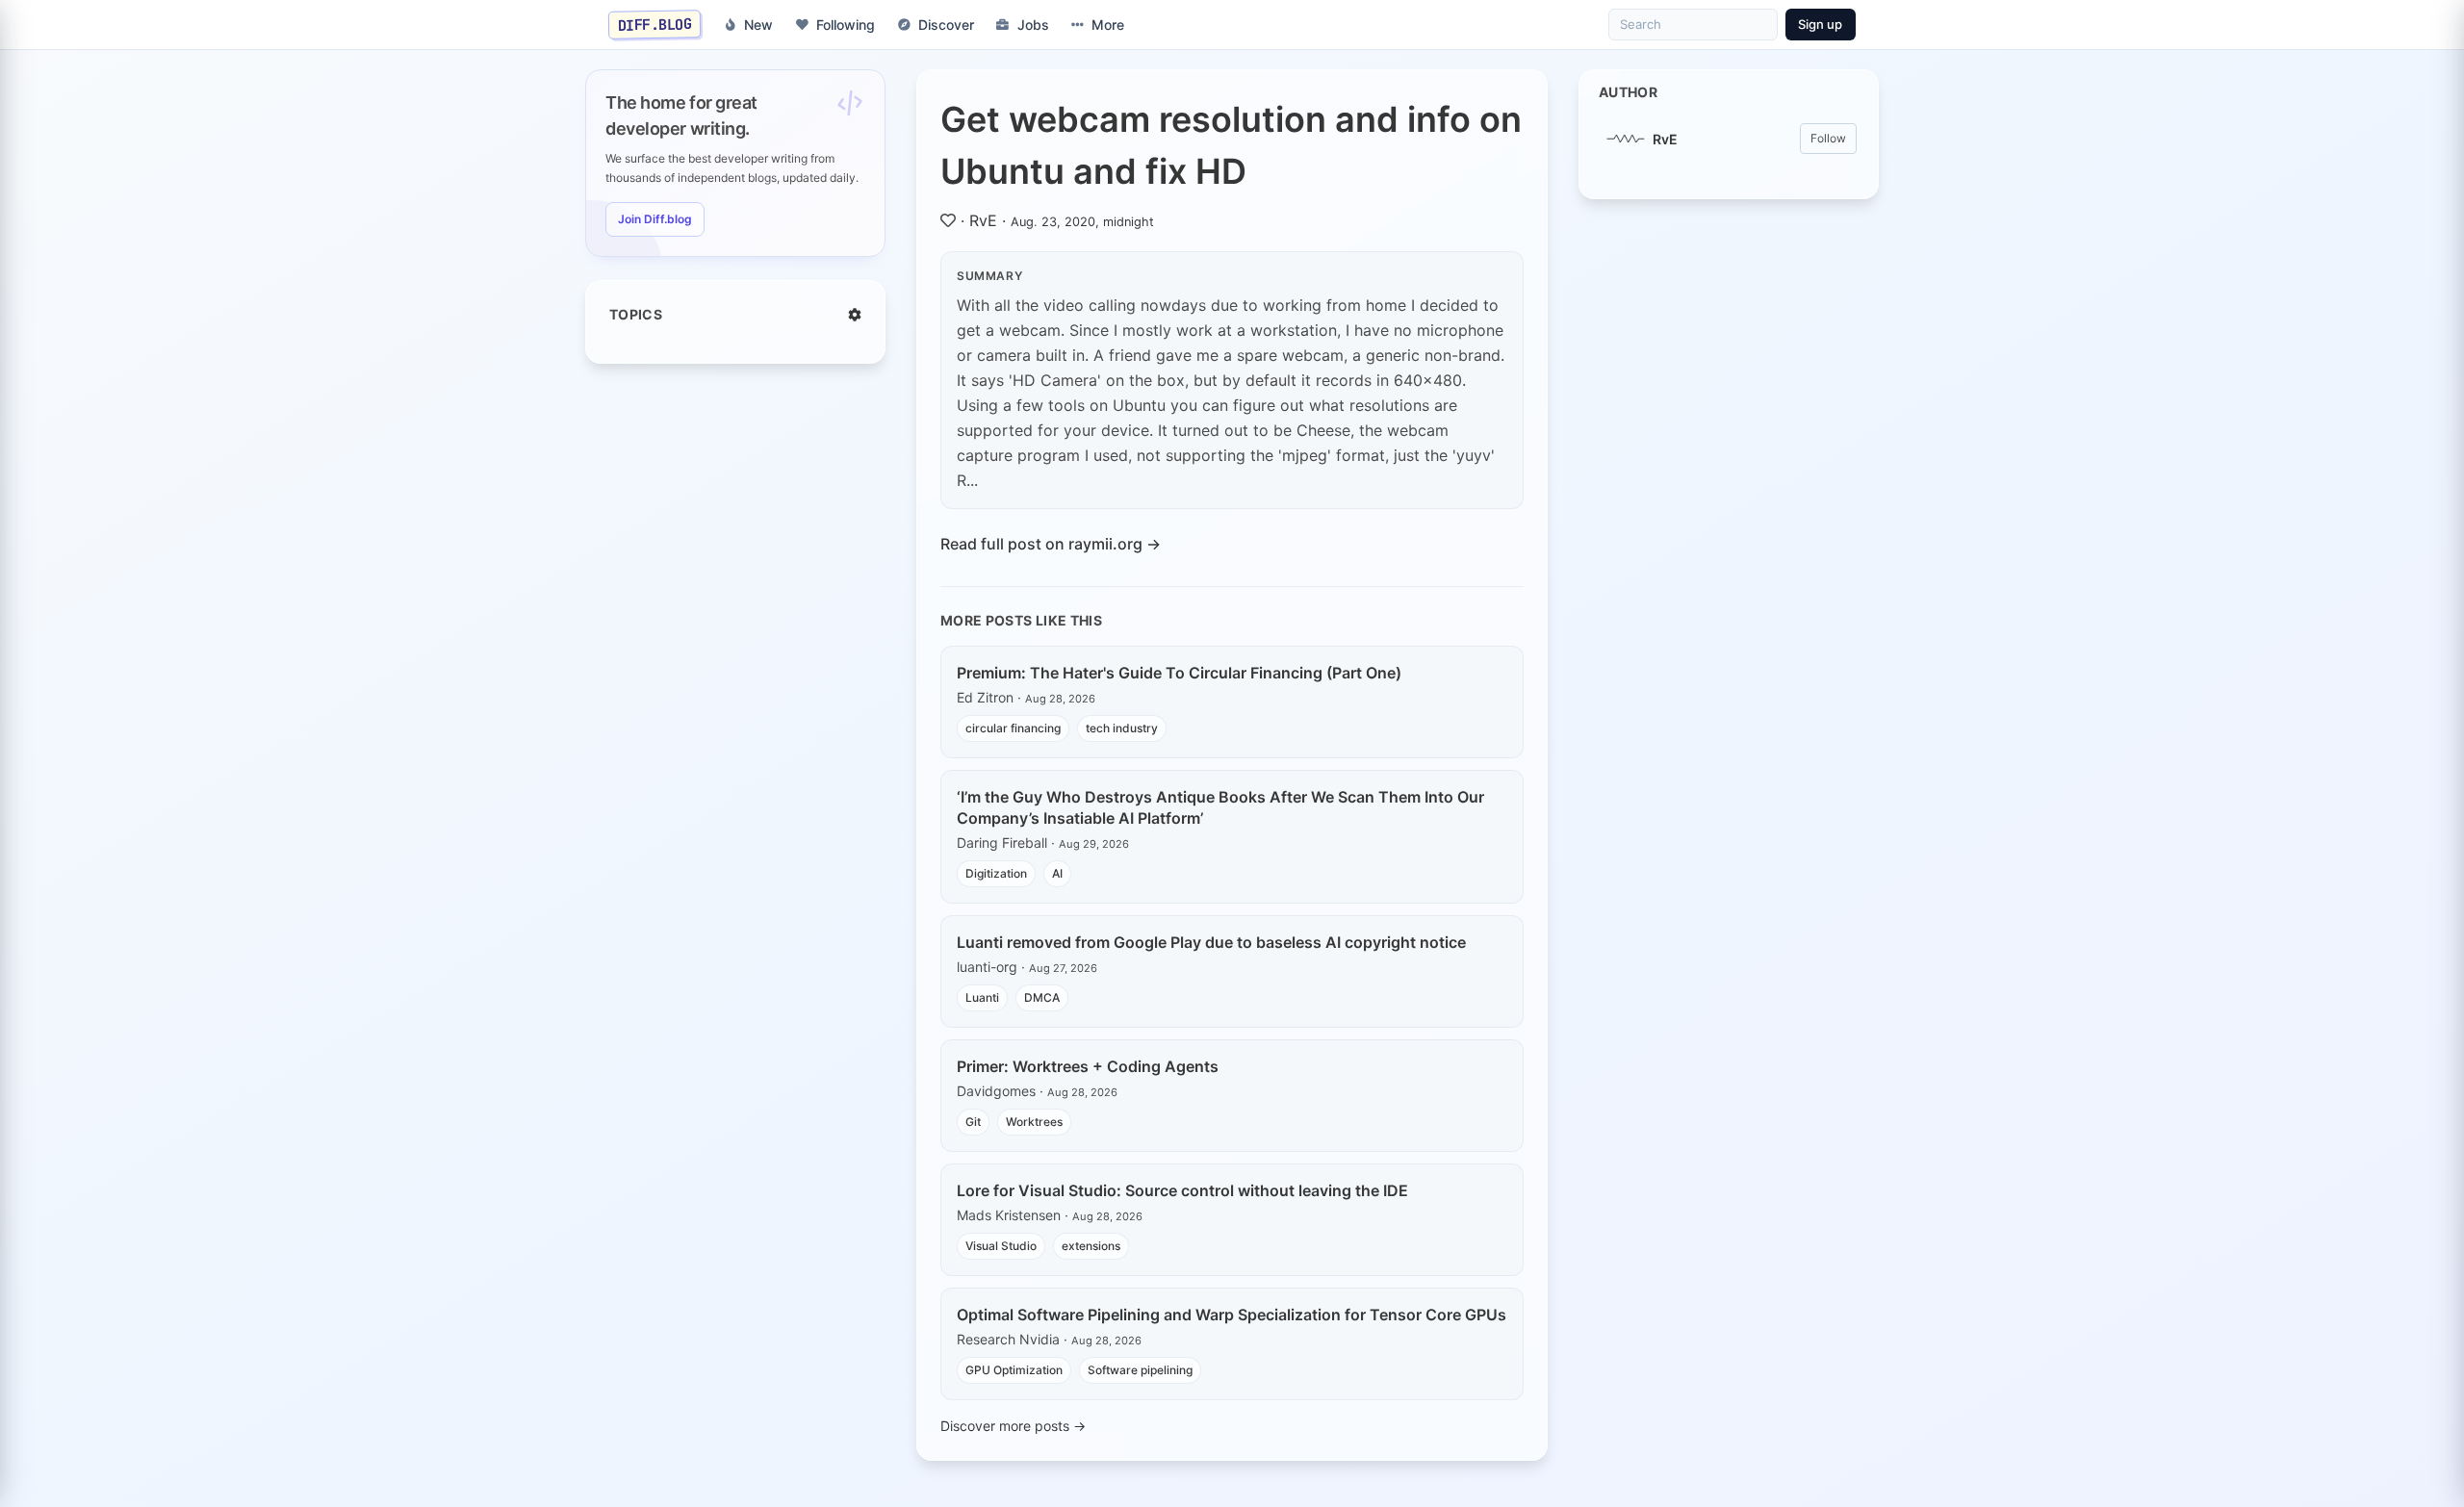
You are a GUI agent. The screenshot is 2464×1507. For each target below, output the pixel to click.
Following (846, 25)
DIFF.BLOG (655, 24)
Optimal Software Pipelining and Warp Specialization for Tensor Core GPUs (1232, 1315)
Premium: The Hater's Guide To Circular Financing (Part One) (1179, 673)
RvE (983, 220)
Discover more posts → (1013, 1426)
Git (973, 1122)
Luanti (982, 997)
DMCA (1042, 997)
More (1108, 25)
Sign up (1820, 24)
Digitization (996, 873)
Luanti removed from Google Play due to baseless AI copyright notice (1211, 942)
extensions (1091, 1246)
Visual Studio (1001, 1246)
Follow (1828, 138)
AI (1057, 873)
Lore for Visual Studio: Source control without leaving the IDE (1182, 1190)
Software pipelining (1140, 1370)
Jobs (1033, 25)
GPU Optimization (1014, 1370)
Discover (946, 25)
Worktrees (1034, 1122)
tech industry (1122, 728)
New (758, 25)
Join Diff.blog (655, 219)
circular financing (1013, 728)
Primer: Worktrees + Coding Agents (1088, 1066)
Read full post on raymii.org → (1051, 544)
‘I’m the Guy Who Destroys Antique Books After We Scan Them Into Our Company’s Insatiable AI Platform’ (1220, 807)
